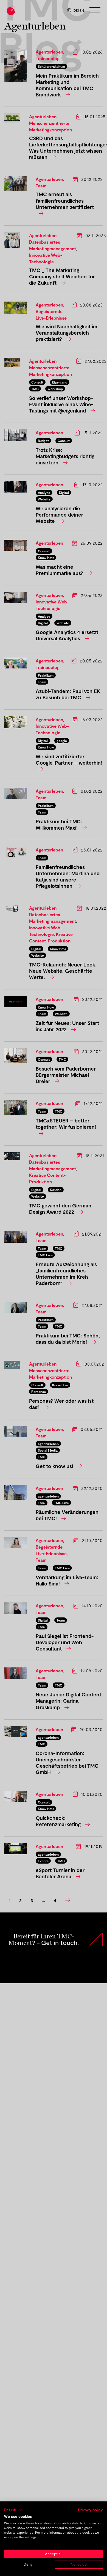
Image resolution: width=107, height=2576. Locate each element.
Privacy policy (90, 2510)
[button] (13, 2510)
